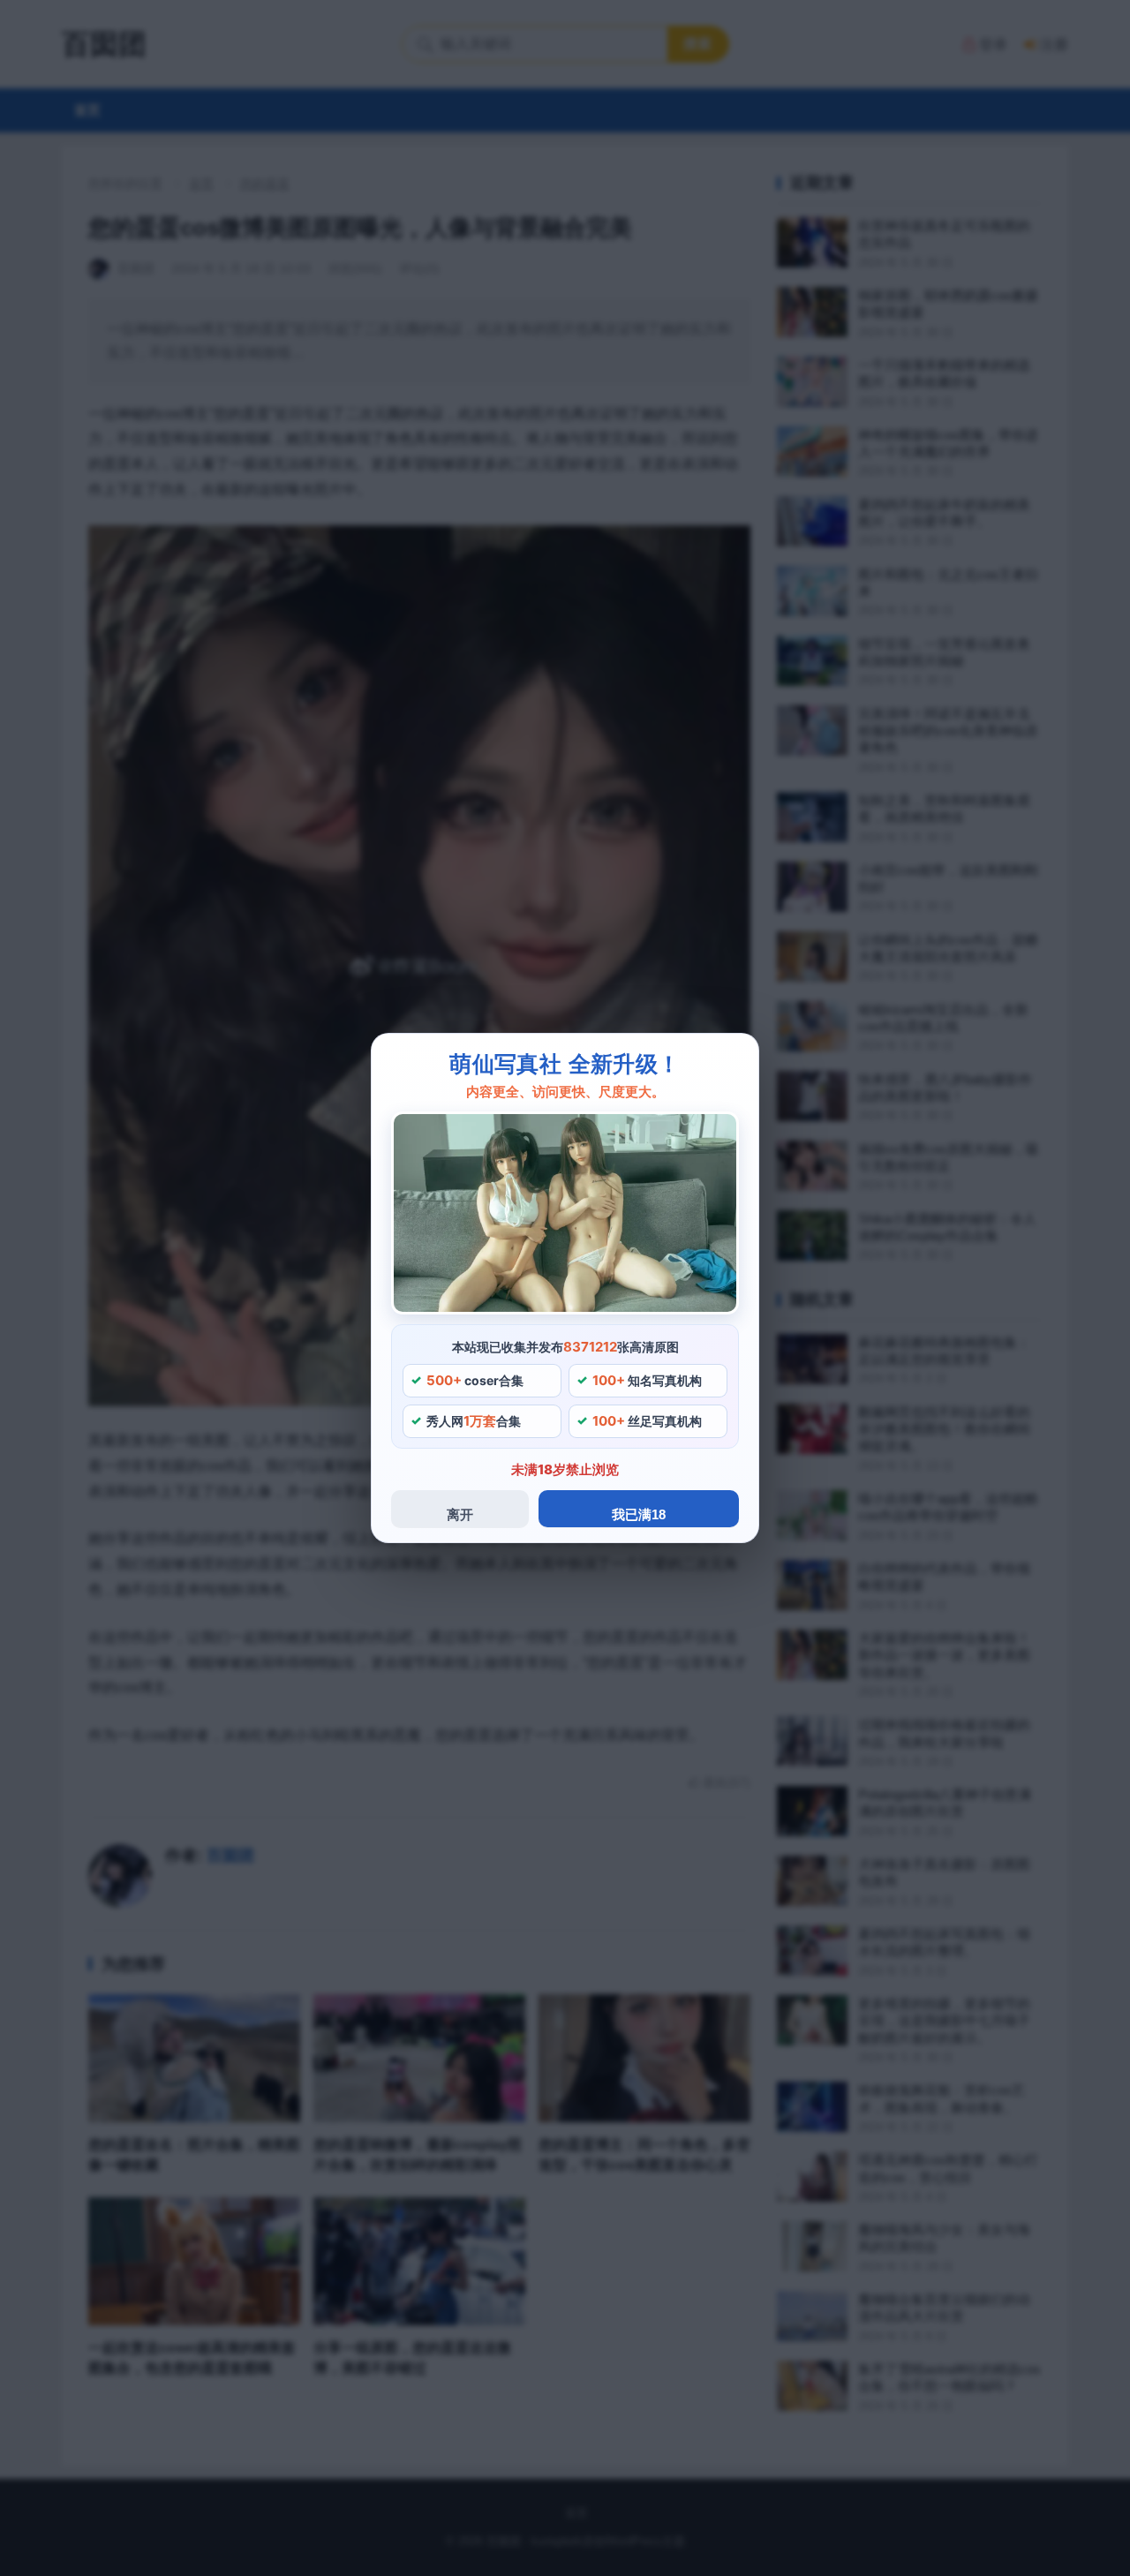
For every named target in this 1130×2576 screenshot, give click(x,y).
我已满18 (639, 1514)
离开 (460, 1514)
